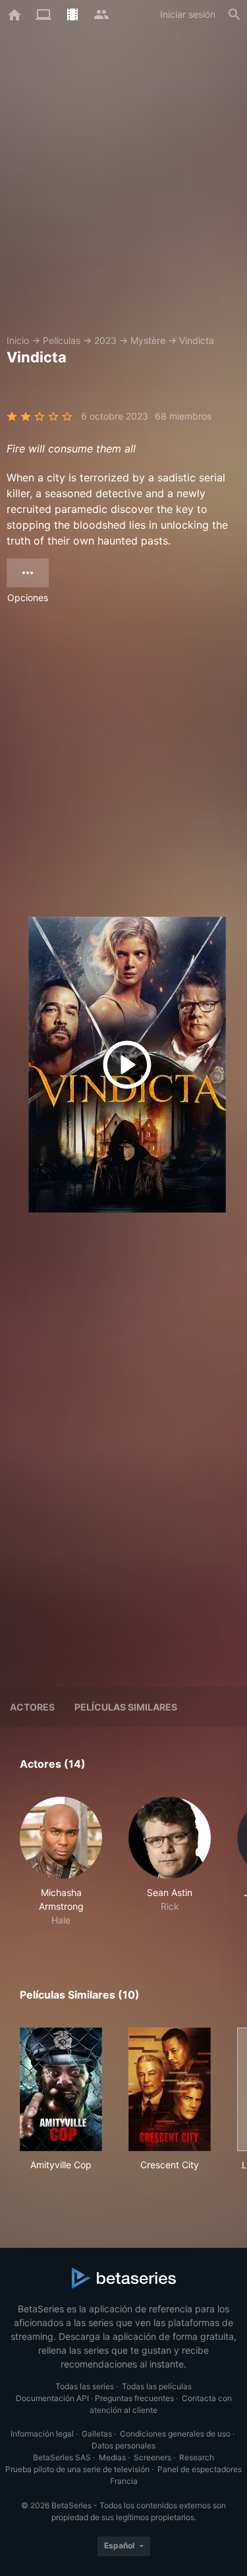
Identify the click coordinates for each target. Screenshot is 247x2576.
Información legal (42, 2434)
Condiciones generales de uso (175, 2434)
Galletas (97, 2434)
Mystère (148, 340)
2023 (105, 340)
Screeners (152, 2457)
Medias (112, 2457)
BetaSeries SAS (62, 2457)
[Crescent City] (170, 2089)
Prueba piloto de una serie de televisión (77, 2469)
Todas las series (85, 2386)
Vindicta (197, 340)
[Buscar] (234, 14)
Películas (62, 340)
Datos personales (123, 2445)
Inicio (18, 340)
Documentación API (52, 2398)
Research (197, 2457)
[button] (61, 1862)
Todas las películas (157, 2386)
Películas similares (126, 1707)
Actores (32, 1707)
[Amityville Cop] (61, 2089)
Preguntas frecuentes (134, 2398)
